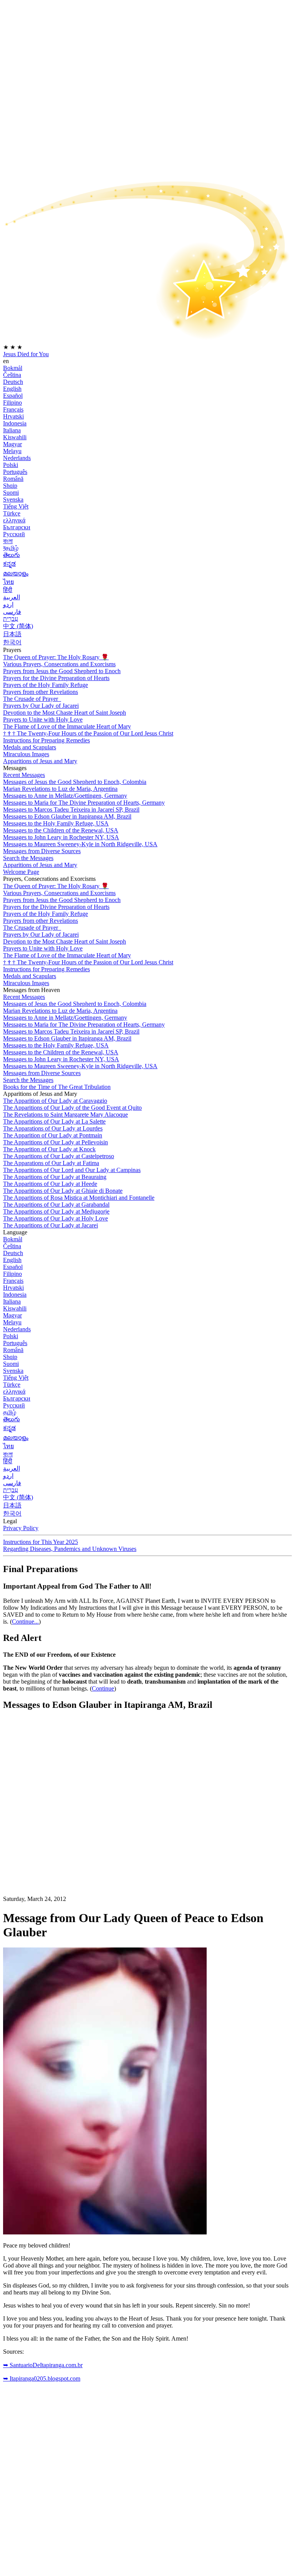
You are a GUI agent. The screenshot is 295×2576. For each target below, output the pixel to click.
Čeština (12, 375)
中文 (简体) (18, 626)
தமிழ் (10, 1412)
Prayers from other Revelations (41, 692)
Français (13, 409)
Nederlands (17, 458)
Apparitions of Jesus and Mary (40, 761)
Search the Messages (28, 858)
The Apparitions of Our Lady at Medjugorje (56, 1211)
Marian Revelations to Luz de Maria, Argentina (60, 789)
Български (17, 527)
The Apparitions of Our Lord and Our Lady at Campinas (72, 1170)
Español (13, 396)
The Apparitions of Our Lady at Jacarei (51, 1225)
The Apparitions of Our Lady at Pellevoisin (56, 1142)
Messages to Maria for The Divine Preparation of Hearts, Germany (84, 803)
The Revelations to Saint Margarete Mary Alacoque (65, 1115)
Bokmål (13, 368)
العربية (12, 597)
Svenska (13, 499)
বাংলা (8, 541)
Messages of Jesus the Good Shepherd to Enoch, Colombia (75, 782)
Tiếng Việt (16, 506)
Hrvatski (13, 416)
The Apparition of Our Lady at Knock (49, 1149)
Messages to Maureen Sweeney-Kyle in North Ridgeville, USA (80, 844)
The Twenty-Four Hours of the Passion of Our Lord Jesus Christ (88, 733)
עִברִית (11, 619)
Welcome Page (21, 872)
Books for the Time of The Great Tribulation (57, 1087)
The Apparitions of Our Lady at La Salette (54, 1121)
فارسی (12, 612)
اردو (8, 604)
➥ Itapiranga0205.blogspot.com (42, 2378)
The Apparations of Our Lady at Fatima (51, 1163)
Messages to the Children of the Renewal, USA (61, 830)
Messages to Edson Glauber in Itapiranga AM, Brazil (67, 816)
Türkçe (12, 513)
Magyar (12, 444)
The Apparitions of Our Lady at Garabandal (56, 1205)
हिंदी (8, 590)
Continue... (25, 1621)
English (12, 389)
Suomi (11, 493)
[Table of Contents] (61, 1833)
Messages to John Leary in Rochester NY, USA (61, 837)
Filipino (12, 403)
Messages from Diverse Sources (42, 851)
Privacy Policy (21, 1528)
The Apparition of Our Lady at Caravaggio (55, 1101)
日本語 (12, 634)
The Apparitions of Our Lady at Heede (50, 1184)
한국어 (12, 642)
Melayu (12, 451)
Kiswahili (15, 437)
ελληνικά (14, 520)
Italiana (12, 430)
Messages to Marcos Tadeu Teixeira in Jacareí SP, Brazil (71, 809)
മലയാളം (16, 573)
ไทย (8, 582)
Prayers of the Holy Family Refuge (46, 685)
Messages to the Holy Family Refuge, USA (56, 823)
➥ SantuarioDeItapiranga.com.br (43, 2365)
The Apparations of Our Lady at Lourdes (53, 1128)
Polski (11, 465)
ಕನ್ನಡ (9, 564)
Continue (103, 1688)
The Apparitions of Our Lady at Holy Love (56, 1218)
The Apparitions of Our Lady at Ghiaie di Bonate (63, 1191)
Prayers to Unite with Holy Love (43, 719)
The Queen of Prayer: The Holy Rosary (56, 657)
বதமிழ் (11, 548)
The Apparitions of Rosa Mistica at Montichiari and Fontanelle (79, 1198)
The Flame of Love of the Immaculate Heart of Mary (67, 726)
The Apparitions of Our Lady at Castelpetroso (59, 1156)
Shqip (10, 486)
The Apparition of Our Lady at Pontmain (53, 1135)
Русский (14, 534)
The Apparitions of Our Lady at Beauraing (55, 1177)
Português (15, 472)
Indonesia (15, 423)
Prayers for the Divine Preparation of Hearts (56, 678)
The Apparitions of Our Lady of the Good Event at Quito (72, 1108)
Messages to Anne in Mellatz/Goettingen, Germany (65, 796)
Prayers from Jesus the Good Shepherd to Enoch (62, 671)
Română (13, 479)
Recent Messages (24, 775)
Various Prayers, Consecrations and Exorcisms (59, 664)
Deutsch (13, 382)
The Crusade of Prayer (31, 699)
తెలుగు (12, 555)
